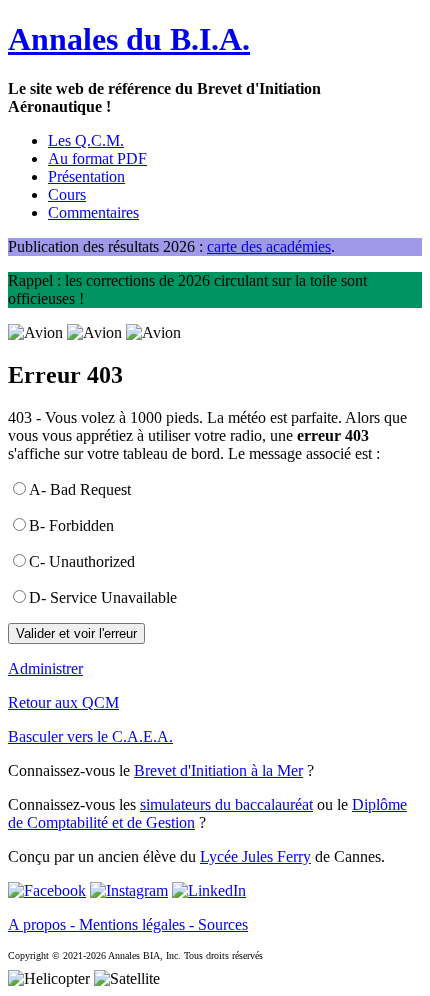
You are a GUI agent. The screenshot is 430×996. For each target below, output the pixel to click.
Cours (67, 194)
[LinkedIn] (209, 890)
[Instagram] (129, 890)
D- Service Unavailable (103, 597)
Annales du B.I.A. (129, 39)
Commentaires (93, 212)
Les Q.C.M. (86, 140)
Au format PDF (97, 158)
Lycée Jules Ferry (255, 856)
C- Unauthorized (82, 561)
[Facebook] (47, 890)
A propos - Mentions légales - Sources (128, 924)
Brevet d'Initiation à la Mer (218, 770)
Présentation (86, 176)
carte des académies (269, 246)
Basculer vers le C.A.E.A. (90, 736)
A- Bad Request (80, 489)
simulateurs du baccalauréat (226, 804)
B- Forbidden (71, 525)
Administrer (45, 668)
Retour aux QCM (63, 702)
